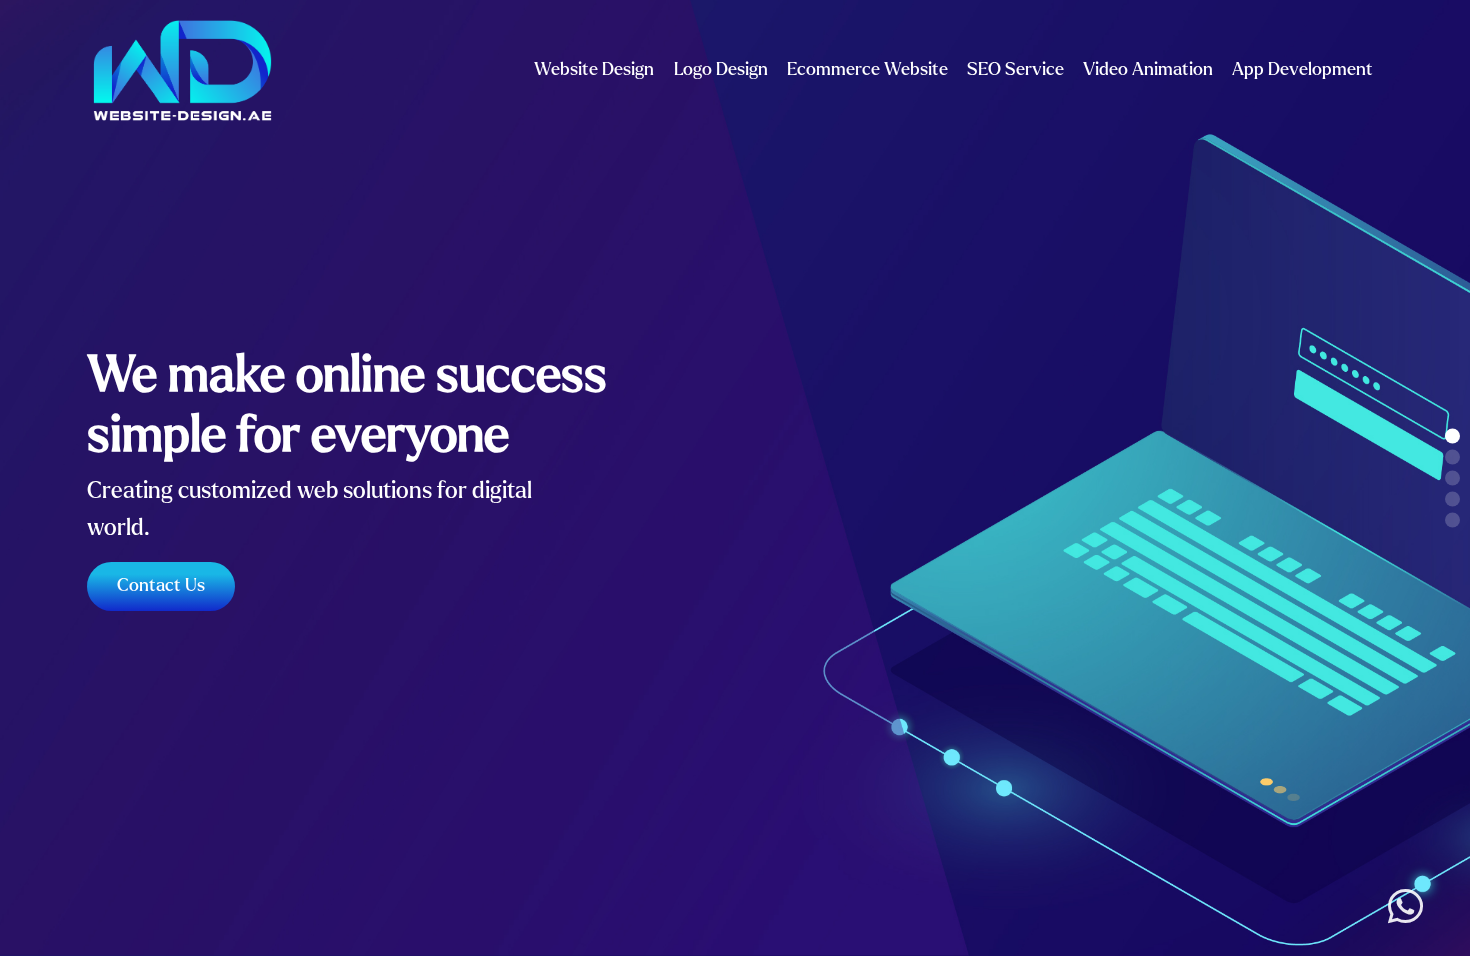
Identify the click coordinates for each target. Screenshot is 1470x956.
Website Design (594, 69)
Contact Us (161, 585)
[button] (1452, 436)
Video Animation (1148, 69)
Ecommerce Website (867, 69)
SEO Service (1015, 69)
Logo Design (721, 69)
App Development (1302, 69)
